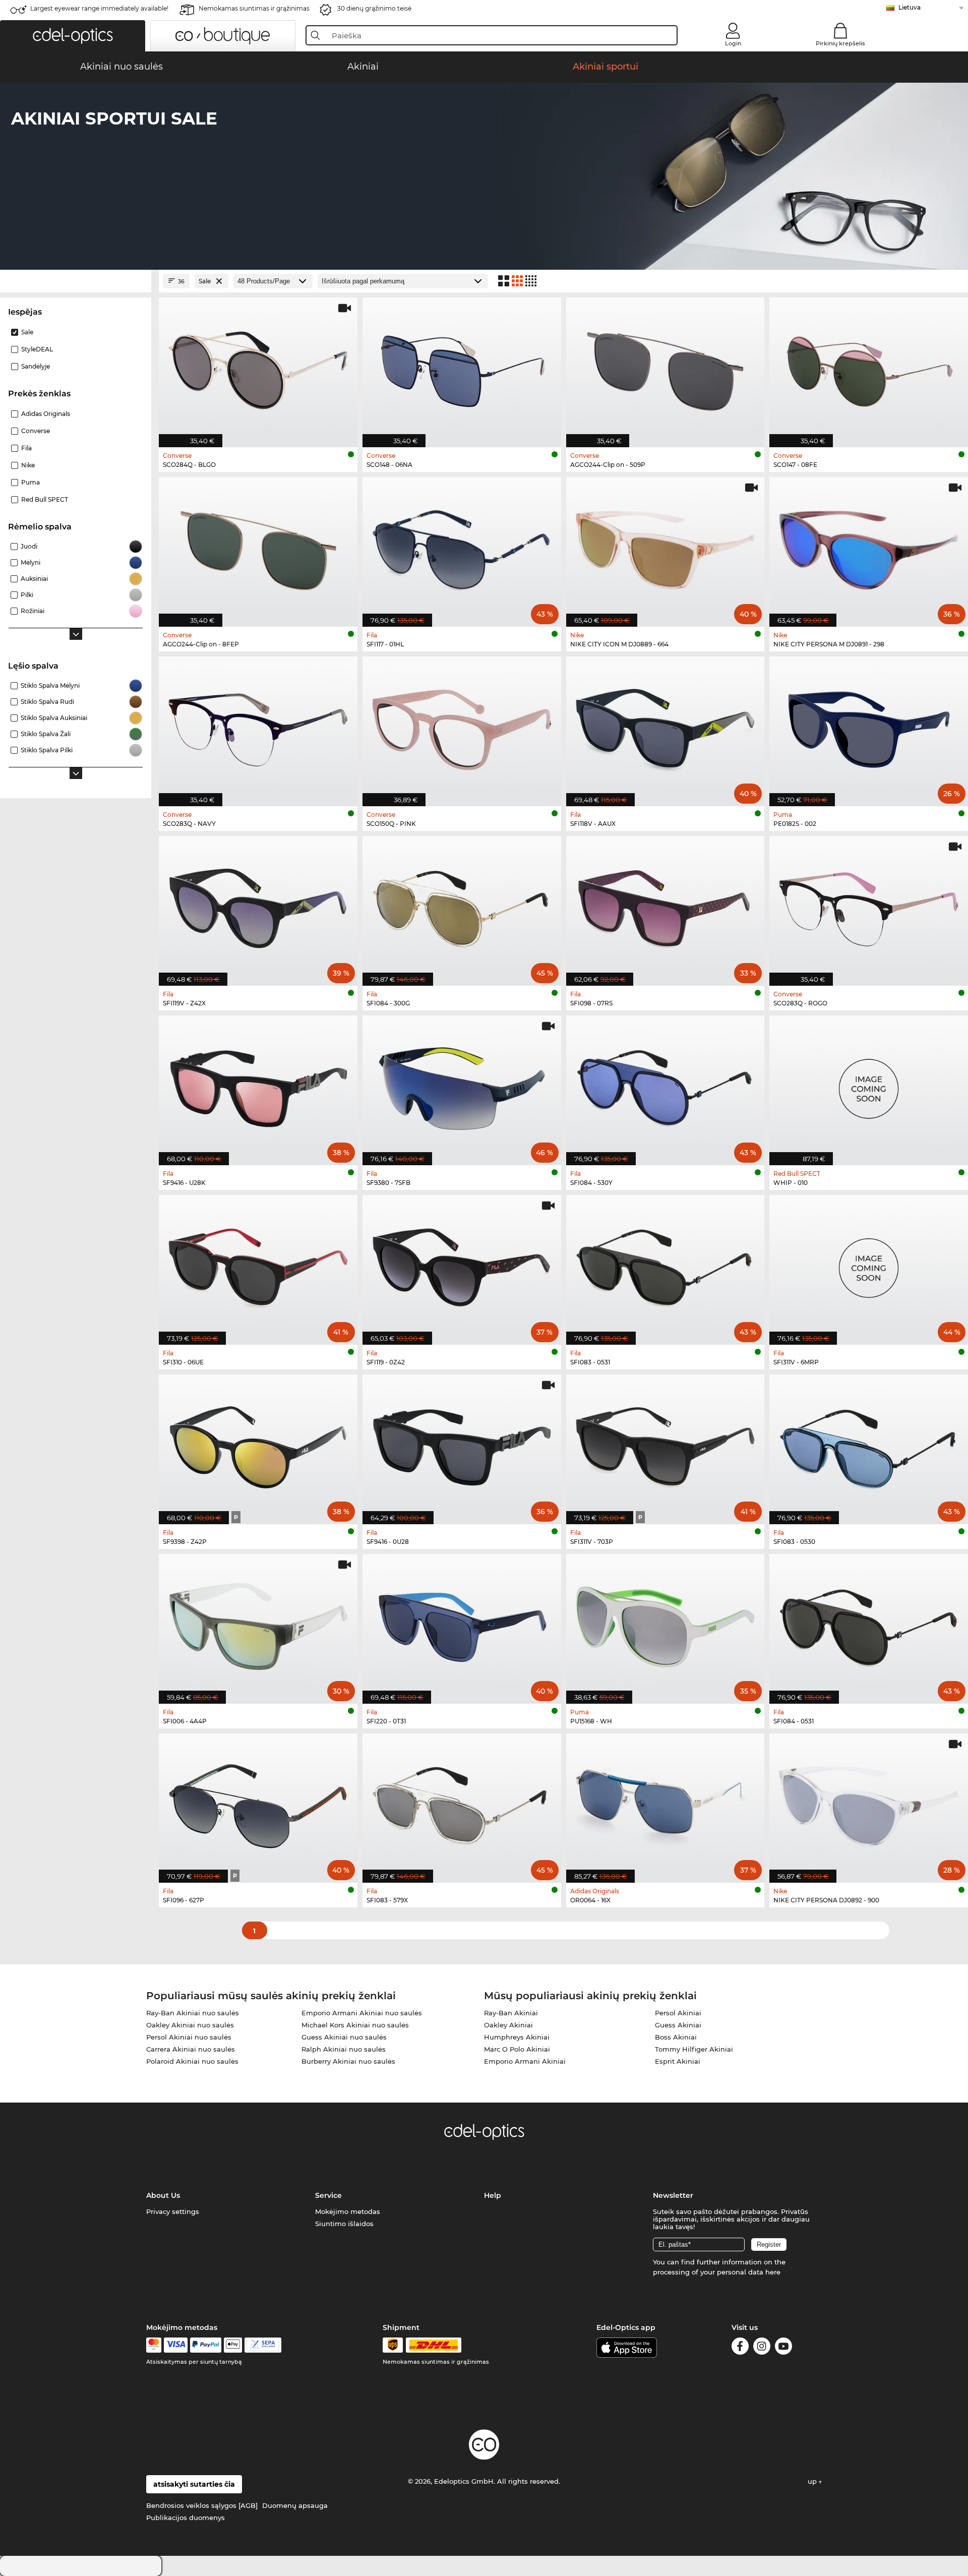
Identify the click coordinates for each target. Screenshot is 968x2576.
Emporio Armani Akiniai (525, 2061)
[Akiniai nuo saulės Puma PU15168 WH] (665, 1624)
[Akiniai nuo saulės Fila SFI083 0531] (665, 1265)
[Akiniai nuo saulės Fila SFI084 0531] (869, 1624)
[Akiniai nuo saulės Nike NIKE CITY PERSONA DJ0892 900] (869, 1803)
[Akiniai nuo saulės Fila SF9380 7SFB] (462, 1085)
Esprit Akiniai (678, 2061)
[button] (73, 36)
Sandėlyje (36, 366)
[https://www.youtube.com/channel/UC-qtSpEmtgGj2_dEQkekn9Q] (783, 2348)
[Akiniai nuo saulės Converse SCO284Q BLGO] (258, 367)
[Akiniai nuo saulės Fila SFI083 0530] (869, 1444)
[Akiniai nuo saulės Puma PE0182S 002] (869, 726)
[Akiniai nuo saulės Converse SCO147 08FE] (869, 367)
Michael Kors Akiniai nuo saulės (355, 2025)
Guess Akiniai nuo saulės (344, 2037)
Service (328, 2195)
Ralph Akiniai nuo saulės (344, 2049)
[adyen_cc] (154, 2345)
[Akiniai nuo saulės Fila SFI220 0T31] (462, 1624)
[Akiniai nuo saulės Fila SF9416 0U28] (462, 1444)
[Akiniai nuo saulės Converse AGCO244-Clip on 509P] (665, 367)
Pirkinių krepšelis (840, 43)
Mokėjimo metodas (348, 2211)
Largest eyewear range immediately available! (99, 8)
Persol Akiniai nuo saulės (189, 2037)
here (773, 2272)
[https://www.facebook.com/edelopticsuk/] (740, 2348)
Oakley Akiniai (508, 2025)
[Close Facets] (76, 281)
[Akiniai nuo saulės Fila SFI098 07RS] (665, 906)
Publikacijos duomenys (186, 2518)
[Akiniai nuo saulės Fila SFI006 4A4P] (258, 1624)
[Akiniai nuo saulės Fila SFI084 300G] (462, 906)
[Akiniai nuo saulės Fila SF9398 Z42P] (258, 1444)
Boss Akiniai (676, 2037)
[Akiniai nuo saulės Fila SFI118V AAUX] (665, 726)
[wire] (263, 2345)
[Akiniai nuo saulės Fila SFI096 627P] (258, 1803)
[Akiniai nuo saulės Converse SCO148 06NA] (462, 367)
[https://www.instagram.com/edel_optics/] (762, 2348)
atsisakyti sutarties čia (194, 2484)
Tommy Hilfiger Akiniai (694, 2049)
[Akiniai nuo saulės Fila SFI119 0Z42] (462, 1265)
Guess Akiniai (678, 2025)
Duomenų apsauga (295, 2505)
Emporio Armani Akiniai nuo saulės (362, 2013)
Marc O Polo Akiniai (517, 2049)
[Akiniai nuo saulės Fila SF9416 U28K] (258, 1085)
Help (493, 2195)
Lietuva (910, 7)
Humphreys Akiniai (517, 2037)
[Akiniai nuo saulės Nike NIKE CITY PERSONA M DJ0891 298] (869, 547)
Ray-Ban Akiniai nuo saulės (193, 2013)
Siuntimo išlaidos (344, 2224)
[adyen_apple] (233, 2345)
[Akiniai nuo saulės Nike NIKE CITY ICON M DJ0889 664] (665, 547)
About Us (163, 2195)
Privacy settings (173, 2211)
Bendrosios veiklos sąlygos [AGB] (202, 2505)
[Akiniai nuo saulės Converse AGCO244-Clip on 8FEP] (258, 547)
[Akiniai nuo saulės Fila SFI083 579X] (462, 1803)
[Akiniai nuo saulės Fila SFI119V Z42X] (258, 906)
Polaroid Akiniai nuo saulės (192, 2061)
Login (733, 43)
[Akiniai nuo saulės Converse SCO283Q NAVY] (258, 726)
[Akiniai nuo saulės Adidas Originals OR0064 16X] (665, 1803)
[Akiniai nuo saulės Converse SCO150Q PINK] (462, 726)
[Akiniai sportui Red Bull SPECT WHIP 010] (869, 1085)
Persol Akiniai (678, 2013)
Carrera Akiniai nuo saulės (191, 2049)
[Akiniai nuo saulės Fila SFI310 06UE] (258, 1265)
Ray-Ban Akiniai (511, 2013)
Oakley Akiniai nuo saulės (190, 2025)
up (813, 2481)
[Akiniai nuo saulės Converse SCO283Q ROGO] (869, 906)
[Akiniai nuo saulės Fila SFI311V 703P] (665, 1444)
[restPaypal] (206, 2345)
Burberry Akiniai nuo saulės (348, 2061)
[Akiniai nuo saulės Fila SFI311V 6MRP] (869, 1265)
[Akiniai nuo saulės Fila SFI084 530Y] (665, 1085)
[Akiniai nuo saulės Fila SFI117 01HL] (462, 547)
